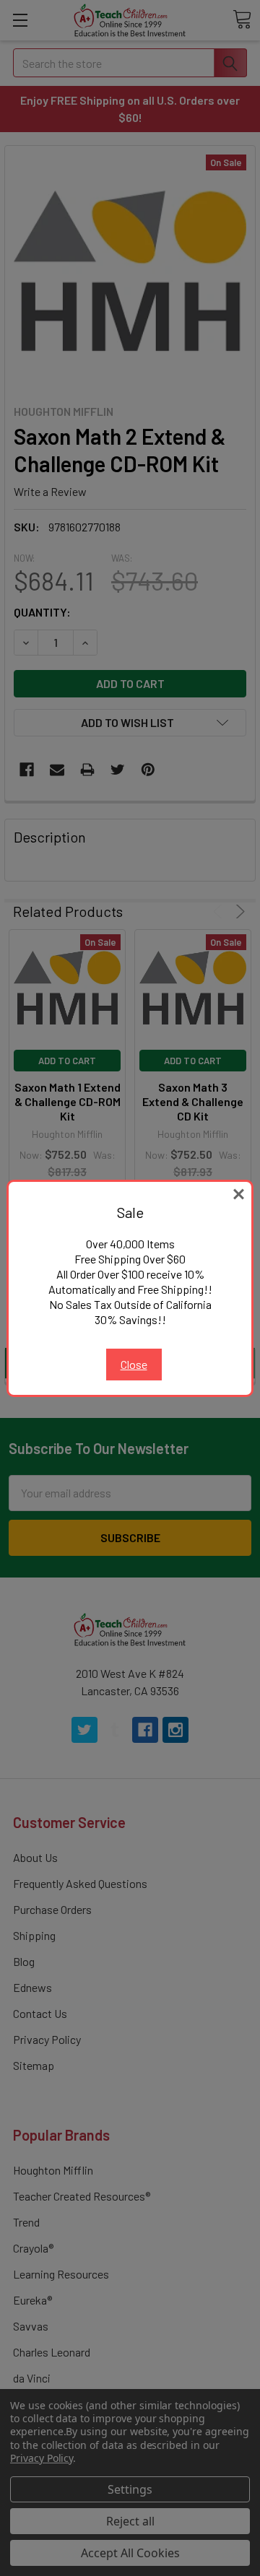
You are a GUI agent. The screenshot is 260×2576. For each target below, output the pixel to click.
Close (134, 1364)
